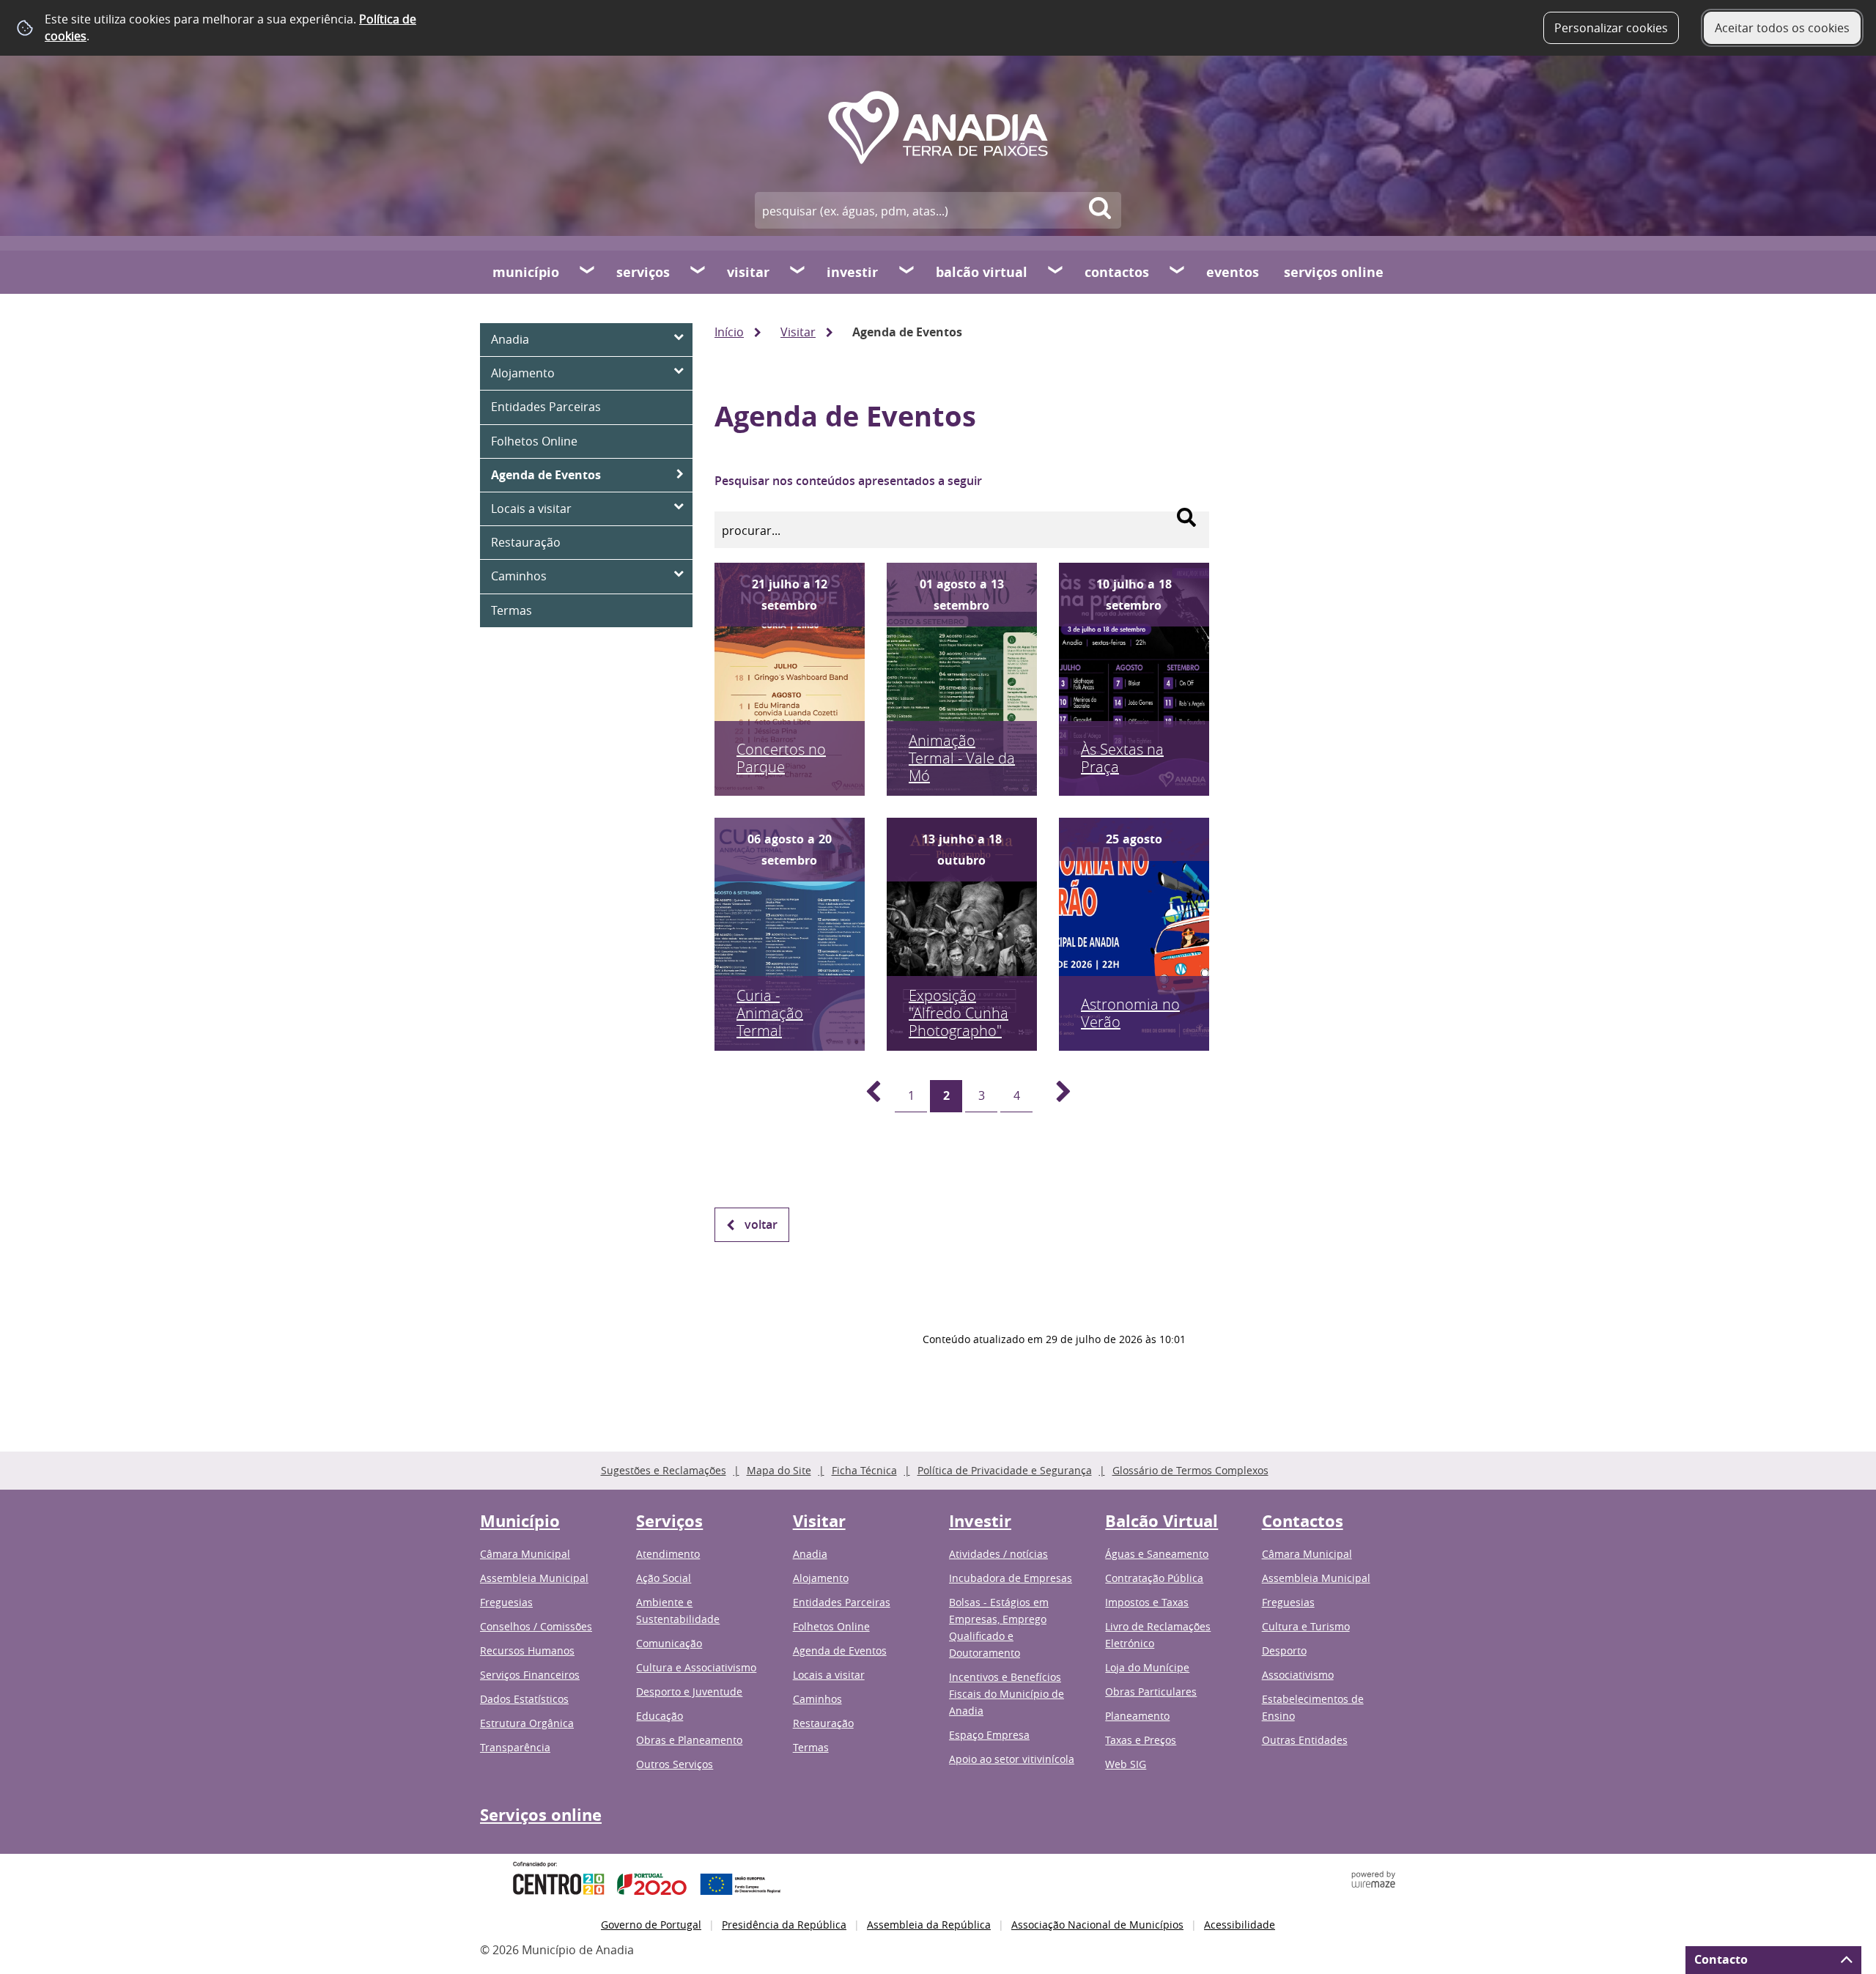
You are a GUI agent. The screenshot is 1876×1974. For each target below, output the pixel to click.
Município (526, 272)
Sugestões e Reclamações (664, 1470)
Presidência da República (784, 1925)
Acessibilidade (1240, 1925)
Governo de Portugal (651, 1925)
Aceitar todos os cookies (1782, 28)
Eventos (1233, 272)
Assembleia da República (929, 1925)
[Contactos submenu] (1178, 272)
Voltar (761, 1224)
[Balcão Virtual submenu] (1056, 272)
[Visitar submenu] (798, 272)
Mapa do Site (779, 1470)
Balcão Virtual (982, 272)
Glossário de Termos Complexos (1190, 1470)
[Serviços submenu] (698, 272)
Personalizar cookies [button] (1611, 28)
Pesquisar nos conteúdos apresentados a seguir (848, 481)
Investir (852, 272)
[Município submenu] (588, 272)
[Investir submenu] (907, 272)
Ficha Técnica (864, 1470)
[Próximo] (1055, 1096)
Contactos (1117, 272)
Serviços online (1334, 272)
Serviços (643, 272)
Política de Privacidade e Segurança (1005, 1470)
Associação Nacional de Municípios (1097, 1925)
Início (729, 332)
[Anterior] (865, 1096)
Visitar (748, 272)
